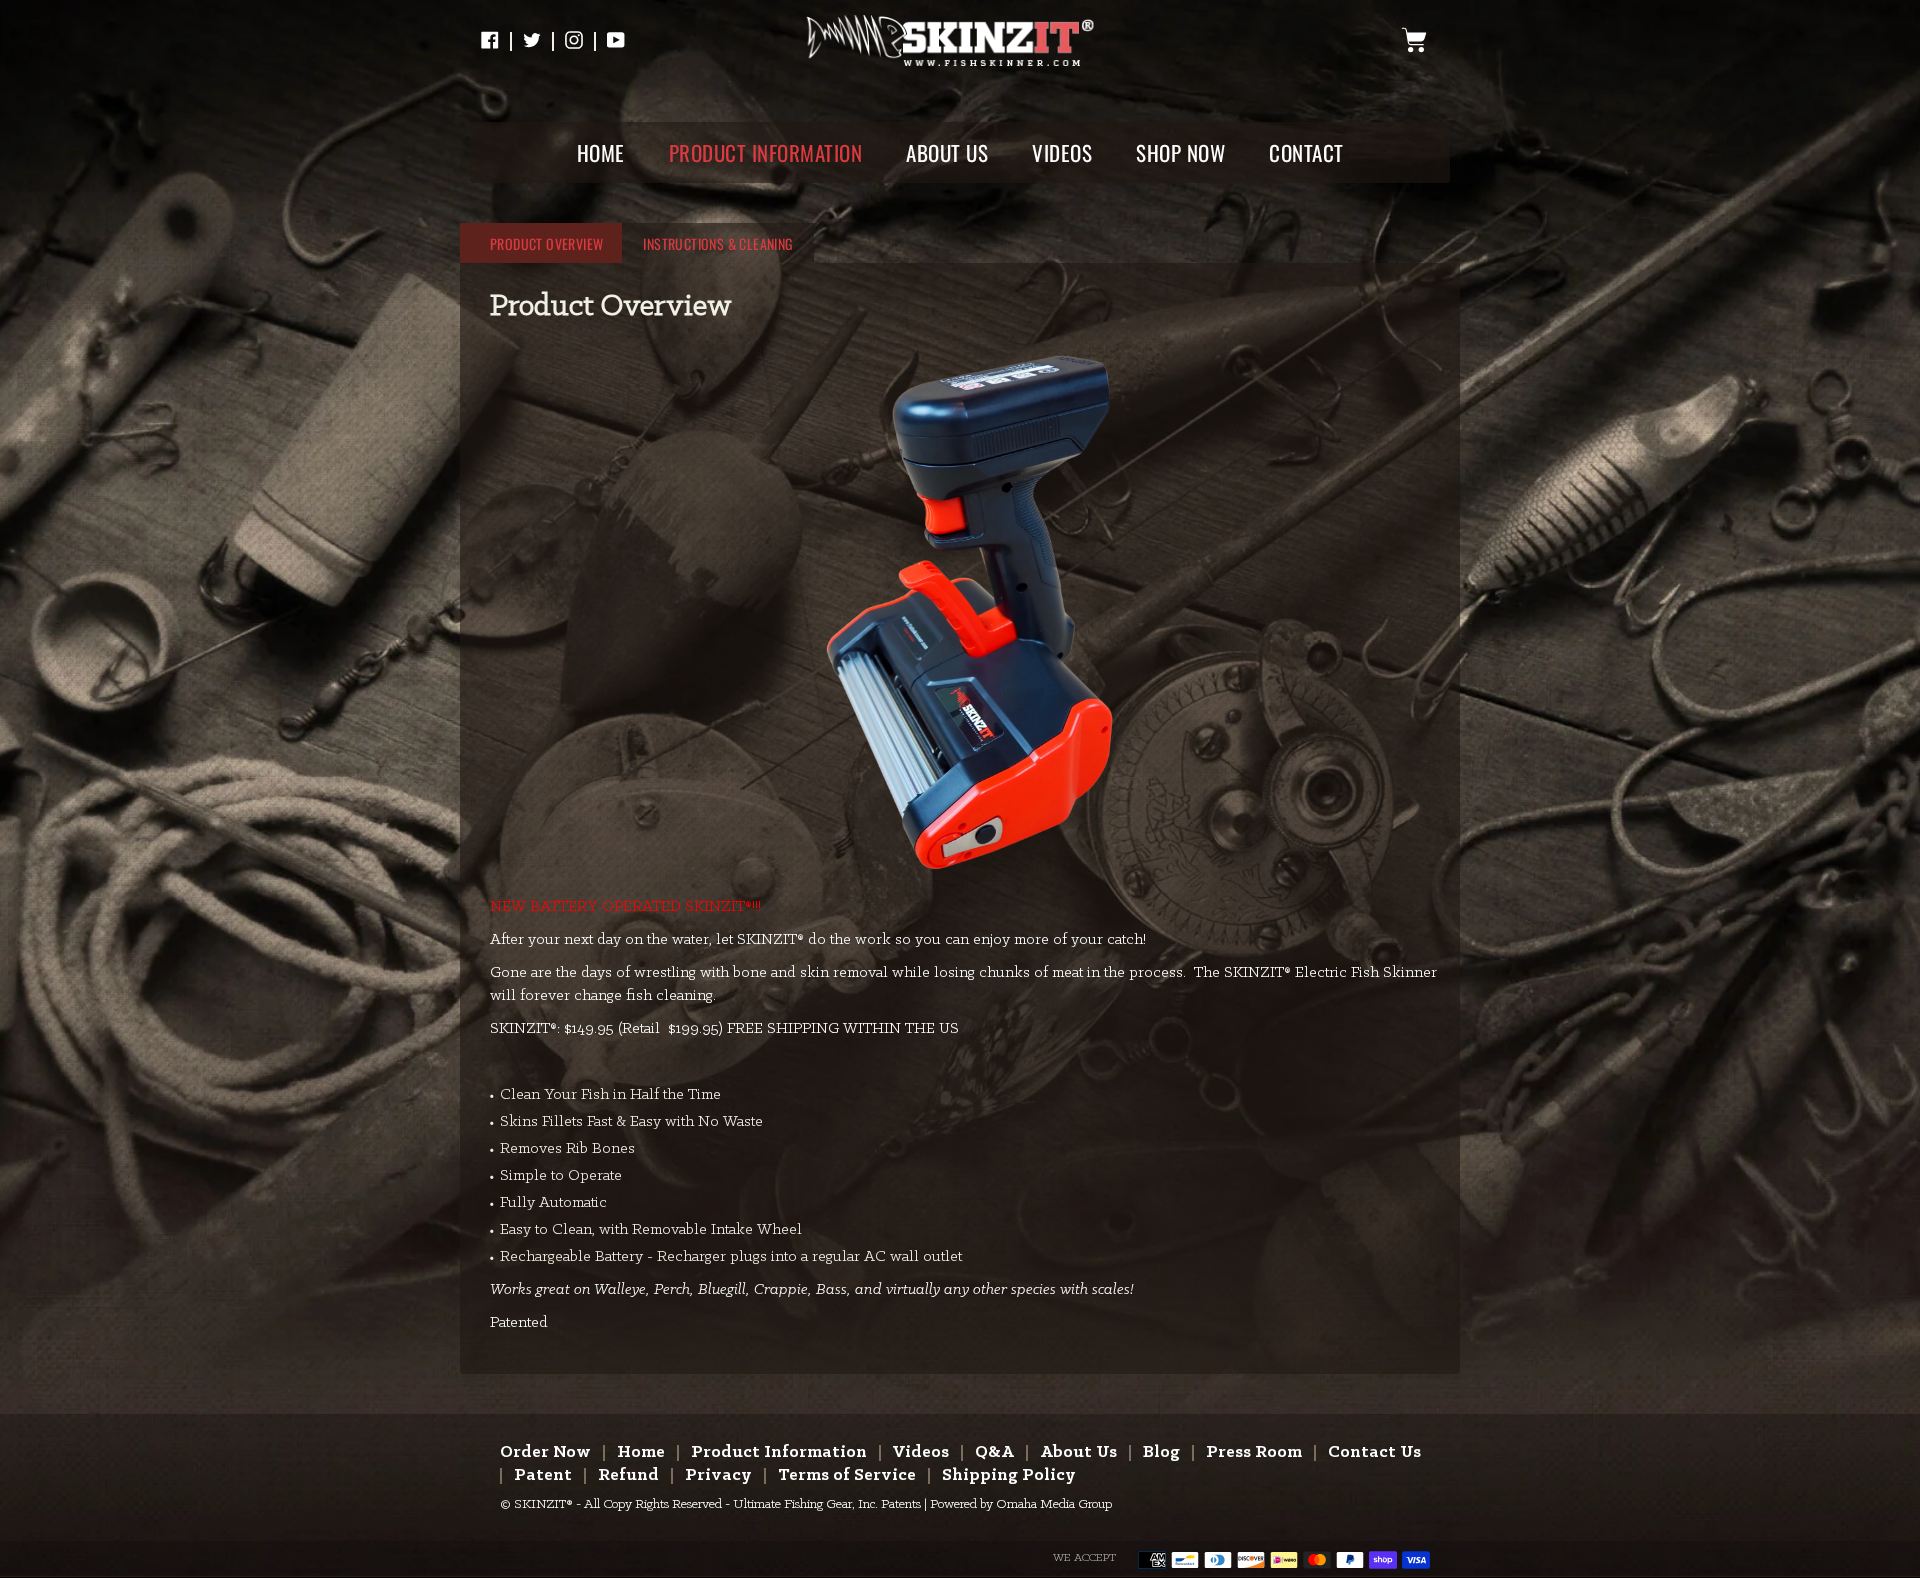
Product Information (779, 1452)
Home (641, 1452)
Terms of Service (847, 1475)
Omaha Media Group (1054, 1504)
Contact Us (1374, 1452)
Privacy (718, 1475)
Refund (628, 1475)
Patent (543, 1475)
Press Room (1254, 1452)
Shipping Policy (1009, 1475)
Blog (1161, 1452)
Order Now (545, 1452)
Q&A (994, 1452)
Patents (901, 1504)
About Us (1078, 1452)
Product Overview (546, 243)
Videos (921, 1452)
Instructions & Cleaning (717, 243)
